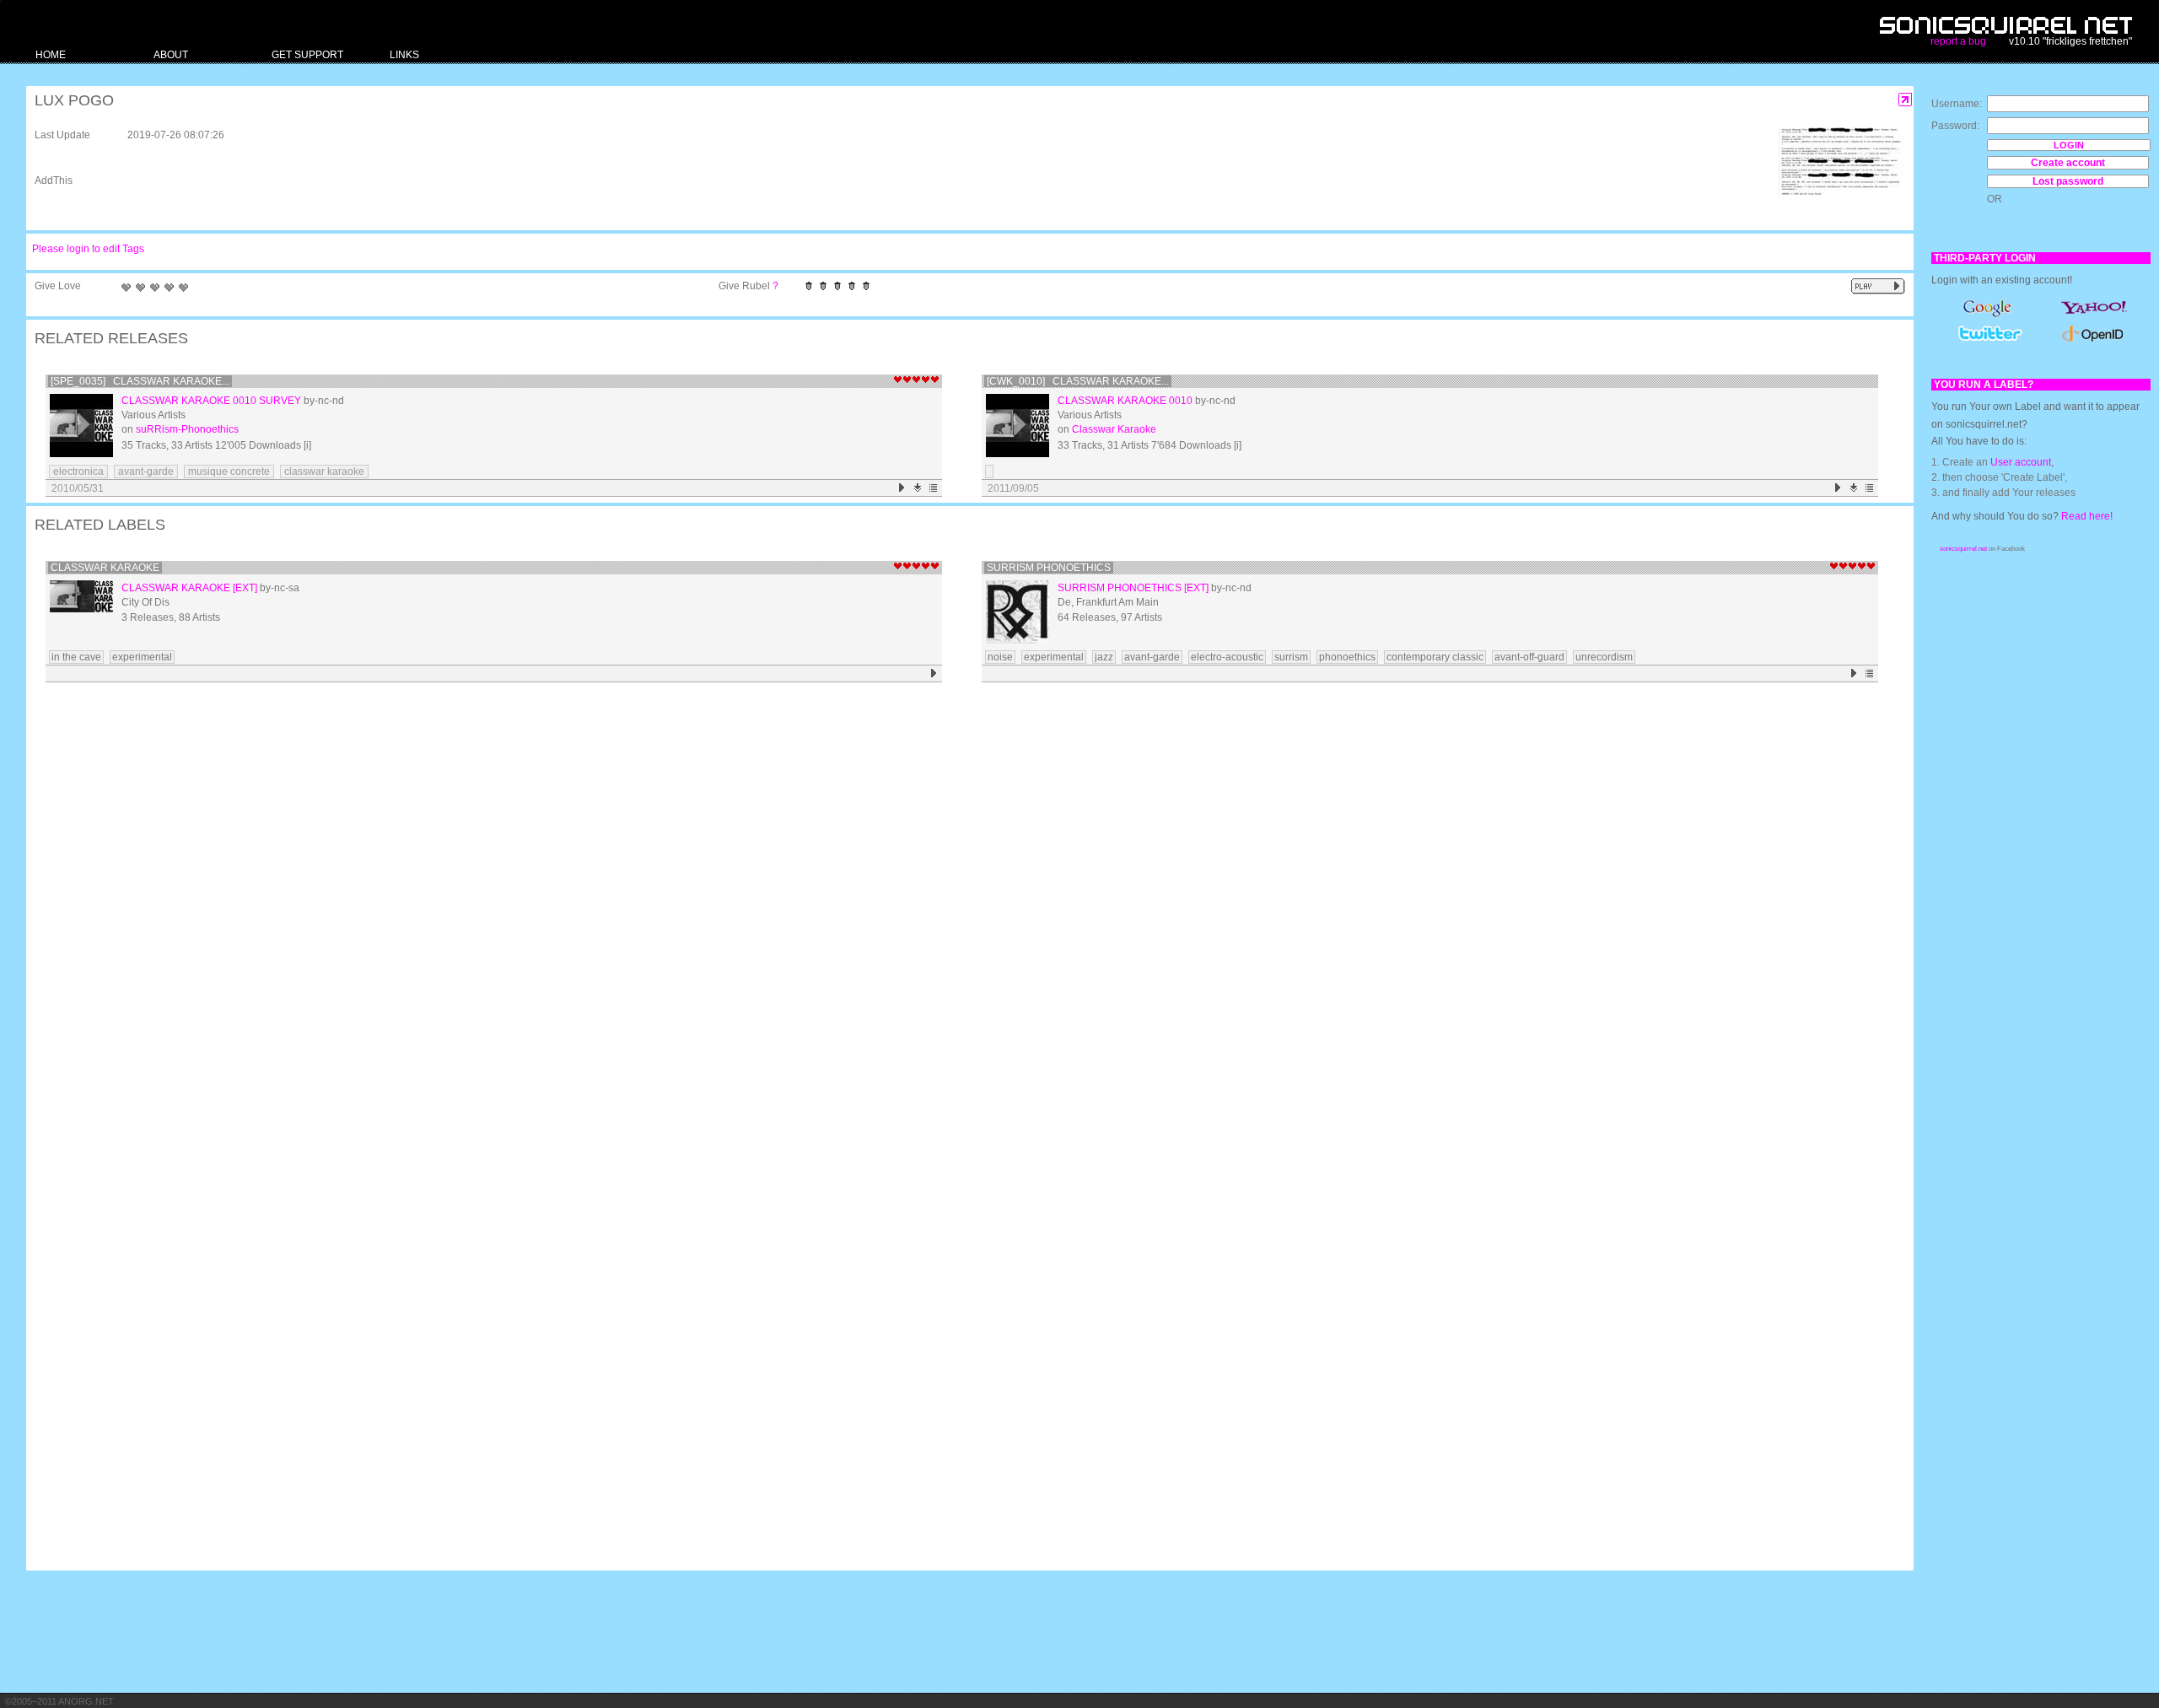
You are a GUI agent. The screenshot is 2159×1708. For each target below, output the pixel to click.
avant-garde (146, 471)
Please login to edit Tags (88, 249)
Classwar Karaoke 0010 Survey (211, 401)
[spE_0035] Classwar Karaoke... (140, 381)
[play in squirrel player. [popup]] (1878, 286)
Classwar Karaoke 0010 (1125, 401)
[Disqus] (961, 908)
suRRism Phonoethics (1049, 568)
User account (2021, 462)
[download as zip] (918, 488)
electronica (78, 471)
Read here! (2087, 516)
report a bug (1958, 41)
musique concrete (229, 471)
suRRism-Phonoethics (187, 429)
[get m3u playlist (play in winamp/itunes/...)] (934, 488)
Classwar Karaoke (1114, 429)
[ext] (245, 588)
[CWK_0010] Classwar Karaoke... (1078, 381)
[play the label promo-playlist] (1854, 674)
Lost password (2068, 181)
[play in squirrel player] (81, 426)
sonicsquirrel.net (1963, 549)
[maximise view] (1906, 100)
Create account (2068, 163)
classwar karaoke (324, 471)
